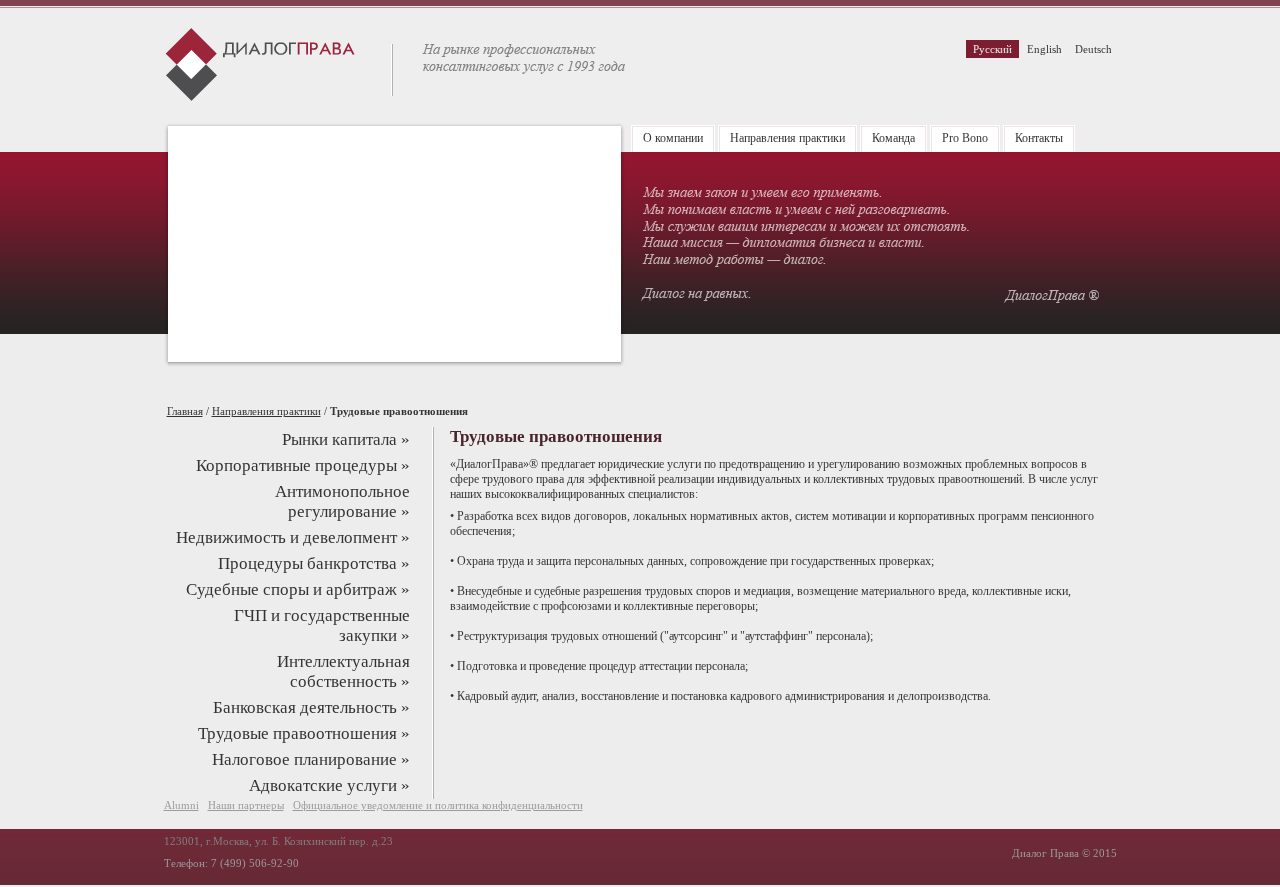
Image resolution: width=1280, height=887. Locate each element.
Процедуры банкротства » (314, 563)
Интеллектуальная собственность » (343, 671)
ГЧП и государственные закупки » (322, 625)
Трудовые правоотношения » (304, 733)
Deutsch (1093, 49)
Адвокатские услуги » (329, 785)
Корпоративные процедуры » (303, 465)
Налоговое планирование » (311, 759)
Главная (185, 411)
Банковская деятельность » (311, 707)
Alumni (181, 805)
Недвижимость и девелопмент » (293, 537)
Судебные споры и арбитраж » (298, 589)
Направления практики (266, 411)
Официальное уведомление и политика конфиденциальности (438, 805)
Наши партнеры (246, 805)
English (1044, 49)
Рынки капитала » (346, 439)
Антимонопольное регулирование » (342, 501)
